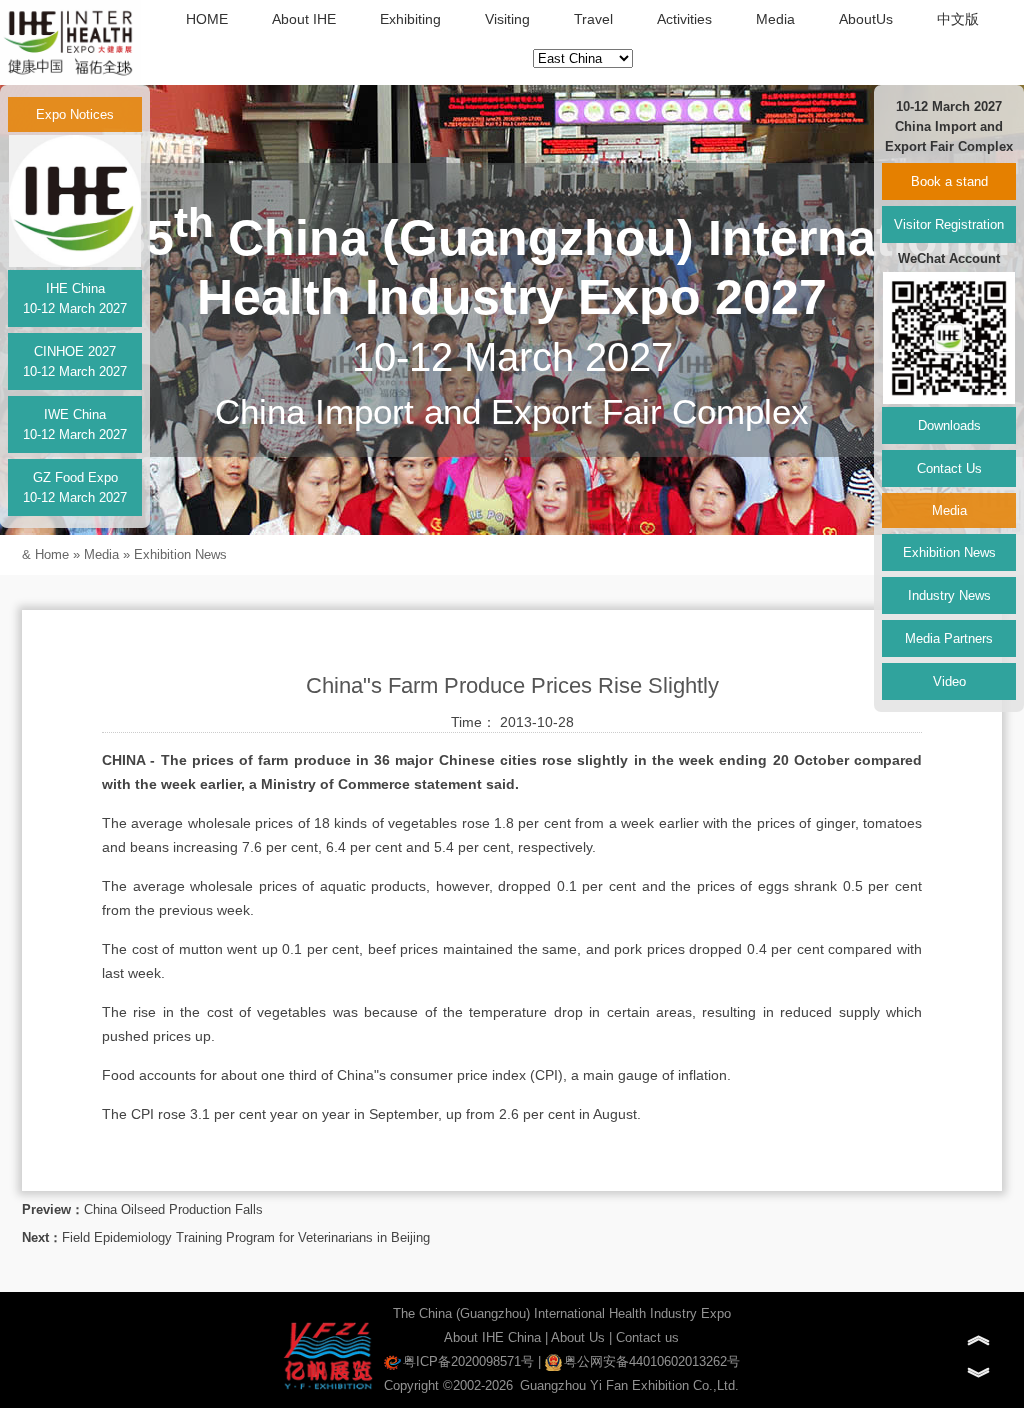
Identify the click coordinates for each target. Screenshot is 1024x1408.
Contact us (647, 1337)
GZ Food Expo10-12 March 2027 (75, 487)
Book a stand (949, 181)
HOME (207, 19)
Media (775, 19)
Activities (684, 19)
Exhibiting (410, 19)
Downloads (949, 425)
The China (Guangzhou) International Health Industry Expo (562, 1313)
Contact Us (949, 468)
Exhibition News (180, 554)
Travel (593, 19)
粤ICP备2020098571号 (468, 1361)
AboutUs (866, 19)
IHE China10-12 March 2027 (75, 298)
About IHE (304, 19)
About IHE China (492, 1337)
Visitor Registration (949, 224)
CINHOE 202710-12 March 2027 (75, 361)
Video (949, 681)
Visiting (507, 19)
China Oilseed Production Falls (173, 1209)
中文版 (958, 19)
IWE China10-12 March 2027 (75, 424)
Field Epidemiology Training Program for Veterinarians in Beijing (246, 1237)
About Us (578, 1337)
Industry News (949, 595)
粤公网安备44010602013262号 (652, 1361)
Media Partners (949, 638)
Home (52, 554)
